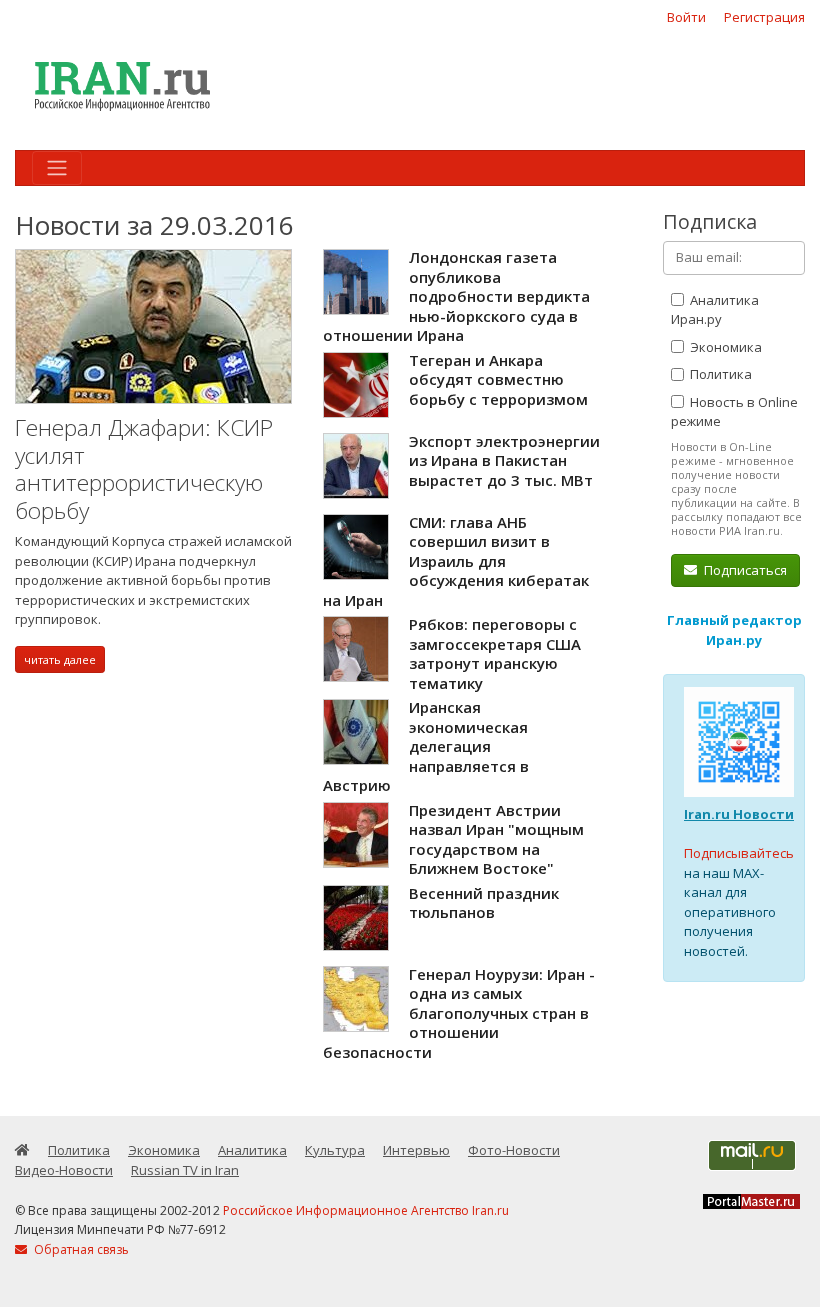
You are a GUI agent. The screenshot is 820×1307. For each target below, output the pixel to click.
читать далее (60, 659)
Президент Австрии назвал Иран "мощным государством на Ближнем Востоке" (496, 839)
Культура (335, 1150)
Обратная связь (80, 1249)
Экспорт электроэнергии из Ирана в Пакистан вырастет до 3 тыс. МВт (504, 460)
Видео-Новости (64, 1170)
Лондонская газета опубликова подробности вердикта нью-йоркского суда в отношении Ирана (456, 296)
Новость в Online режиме (734, 412)
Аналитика (252, 1150)
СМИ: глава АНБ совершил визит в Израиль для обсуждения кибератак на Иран (456, 561)
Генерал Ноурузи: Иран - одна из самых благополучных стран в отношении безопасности (459, 1013)
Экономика (724, 347)
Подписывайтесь (739, 853)
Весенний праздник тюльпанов (484, 903)
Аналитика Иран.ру (715, 310)
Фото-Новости (514, 1150)
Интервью (416, 1150)
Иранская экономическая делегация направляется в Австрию (426, 746)
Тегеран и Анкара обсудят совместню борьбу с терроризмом (498, 379)
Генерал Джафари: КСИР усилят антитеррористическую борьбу (144, 469)
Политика (719, 374)
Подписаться (744, 570)
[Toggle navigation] (57, 168)
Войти (686, 17)
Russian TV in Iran (185, 1170)
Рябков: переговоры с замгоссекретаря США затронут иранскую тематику (495, 653)
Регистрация (764, 17)
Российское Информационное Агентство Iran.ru (366, 1210)
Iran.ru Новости (739, 814)
